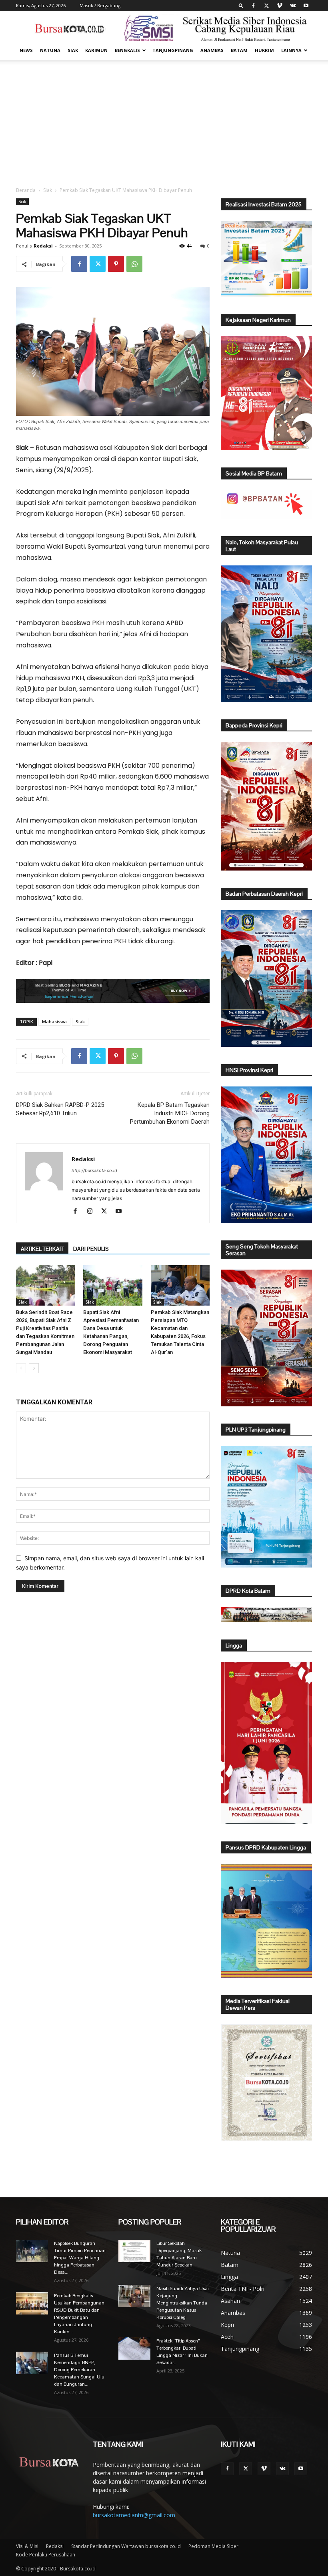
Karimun (96, 50)
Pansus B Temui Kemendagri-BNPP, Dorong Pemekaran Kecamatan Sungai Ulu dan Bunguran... (79, 2370)
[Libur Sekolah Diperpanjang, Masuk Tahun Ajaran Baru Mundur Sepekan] (134, 2251)
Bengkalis (127, 50)
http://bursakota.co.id (94, 1170)
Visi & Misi (27, 2546)
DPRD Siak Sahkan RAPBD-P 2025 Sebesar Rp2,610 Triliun (60, 1109)
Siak (73, 50)
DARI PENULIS (91, 1249)
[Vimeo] (280, 6)
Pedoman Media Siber (213, 2546)
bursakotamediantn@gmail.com (134, 2515)
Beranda (26, 190)
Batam (239, 50)
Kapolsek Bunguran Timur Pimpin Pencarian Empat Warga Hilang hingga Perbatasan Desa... (80, 2258)
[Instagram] (93, 1212)
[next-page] (34, 1368)
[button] (241, 5)
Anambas (212, 50)
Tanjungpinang (173, 50)
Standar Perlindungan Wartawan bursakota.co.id (126, 2546)
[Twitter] (266, 6)
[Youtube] (306, 6)
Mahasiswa (54, 1021)
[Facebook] (253, 6)
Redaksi (43, 246)
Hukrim (264, 50)
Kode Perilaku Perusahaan (46, 2555)
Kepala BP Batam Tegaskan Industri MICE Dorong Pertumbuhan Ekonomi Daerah (170, 1113)
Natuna (50, 50)
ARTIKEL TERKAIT (42, 1249)
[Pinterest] (116, 264)
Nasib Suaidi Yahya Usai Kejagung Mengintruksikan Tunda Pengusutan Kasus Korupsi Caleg (183, 2303)
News (26, 50)
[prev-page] (21, 1368)
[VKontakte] (293, 6)
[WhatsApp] (134, 264)
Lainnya (291, 50)
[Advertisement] (164, 120)
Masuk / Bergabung (100, 5)
